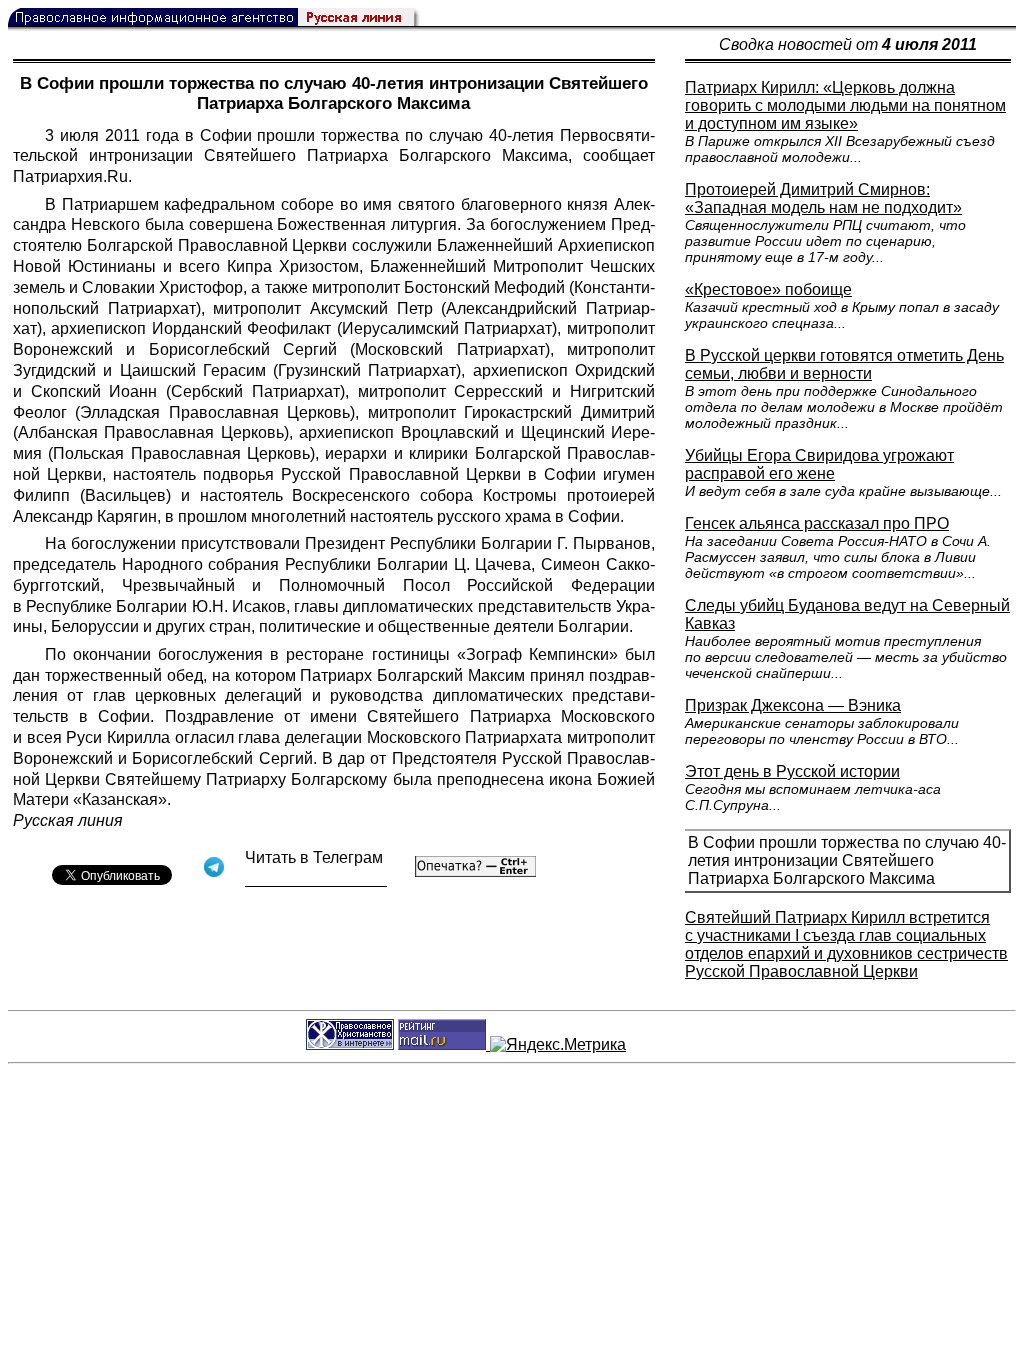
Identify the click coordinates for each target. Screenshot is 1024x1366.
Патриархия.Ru (70, 176)
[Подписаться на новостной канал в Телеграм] (316, 879)
